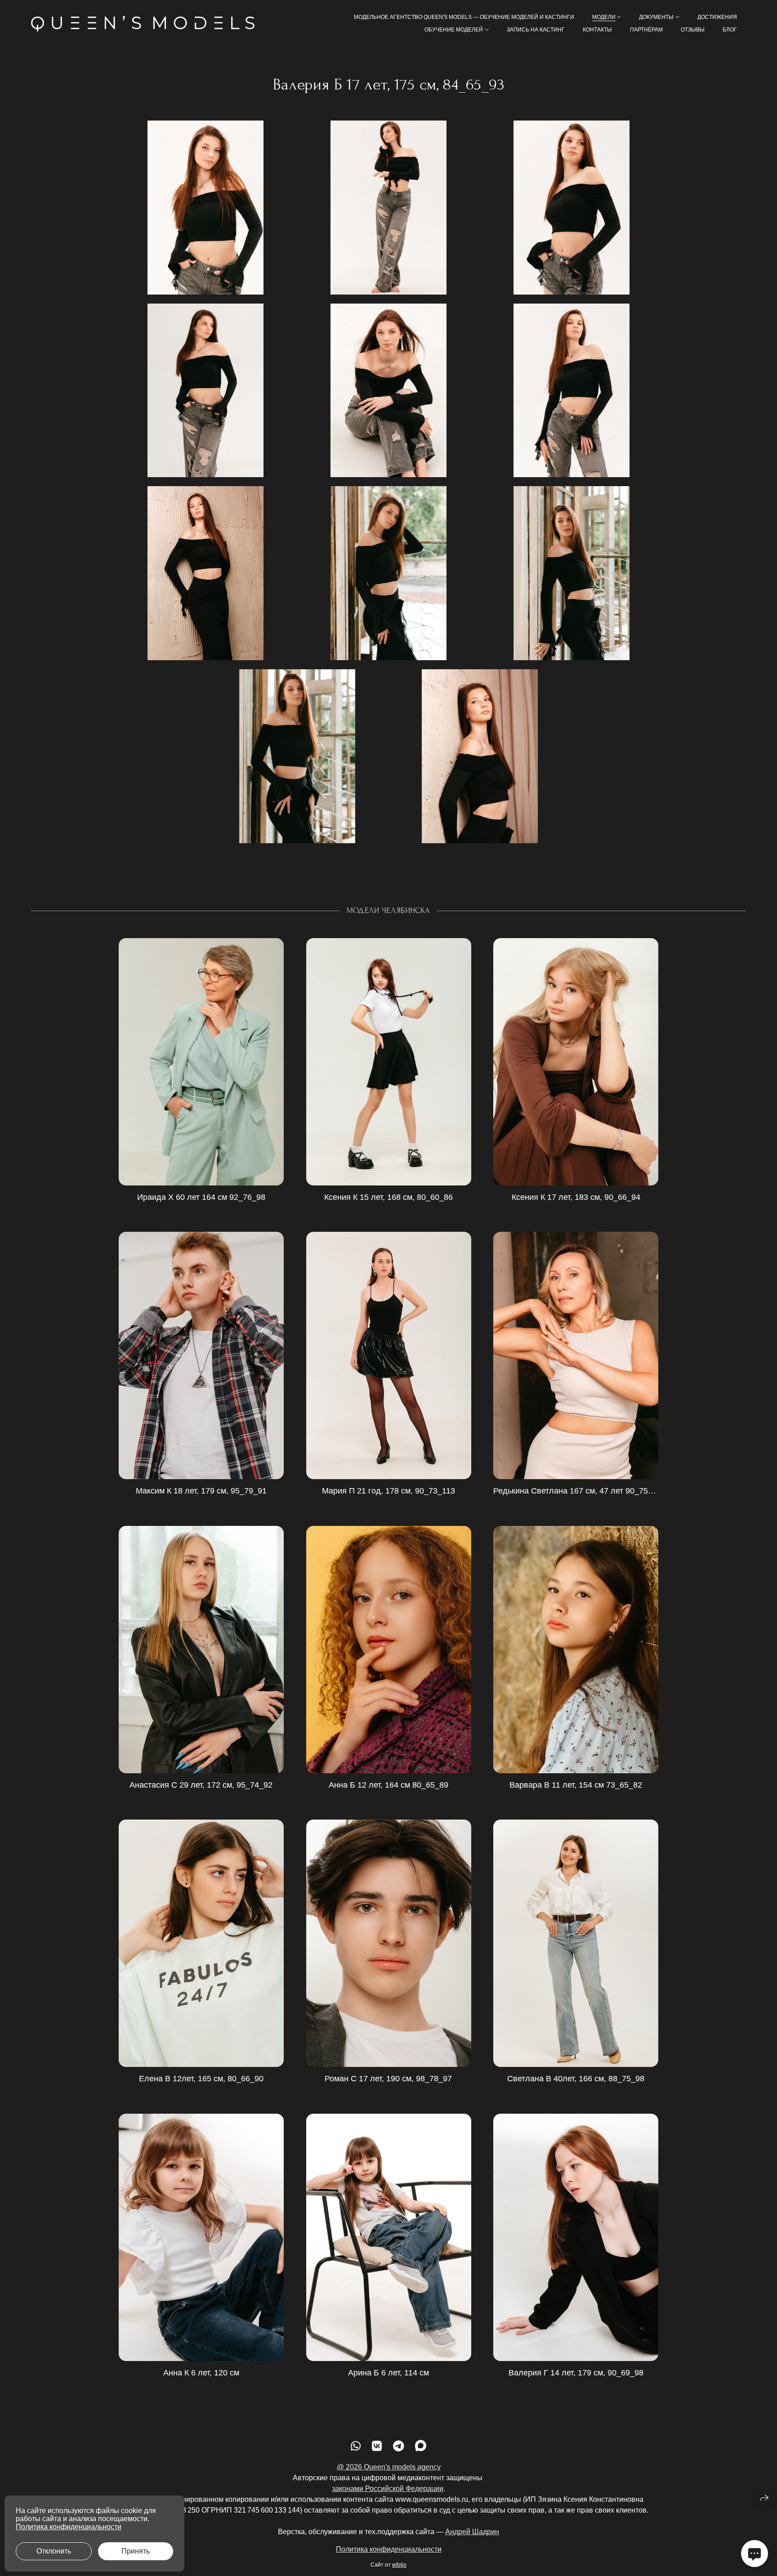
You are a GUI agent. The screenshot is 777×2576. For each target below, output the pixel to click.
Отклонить (54, 2551)
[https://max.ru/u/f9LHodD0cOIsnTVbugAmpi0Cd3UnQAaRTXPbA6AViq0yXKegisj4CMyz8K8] (421, 2446)
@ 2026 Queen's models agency (389, 2467)
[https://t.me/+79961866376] (398, 2446)
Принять (136, 2551)
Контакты (597, 30)
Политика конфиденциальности (389, 2549)
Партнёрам (646, 30)
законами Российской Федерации (388, 2489)
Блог (730, 30)
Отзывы (693, 30)
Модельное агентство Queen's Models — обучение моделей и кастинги (464, 17)
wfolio (399, 2565)
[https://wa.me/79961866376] (356, 2446)
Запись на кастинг (536, 30)
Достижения (717, 17)
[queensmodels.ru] (143, 24)
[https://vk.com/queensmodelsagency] (377, 2446)
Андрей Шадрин (472, 2532)
